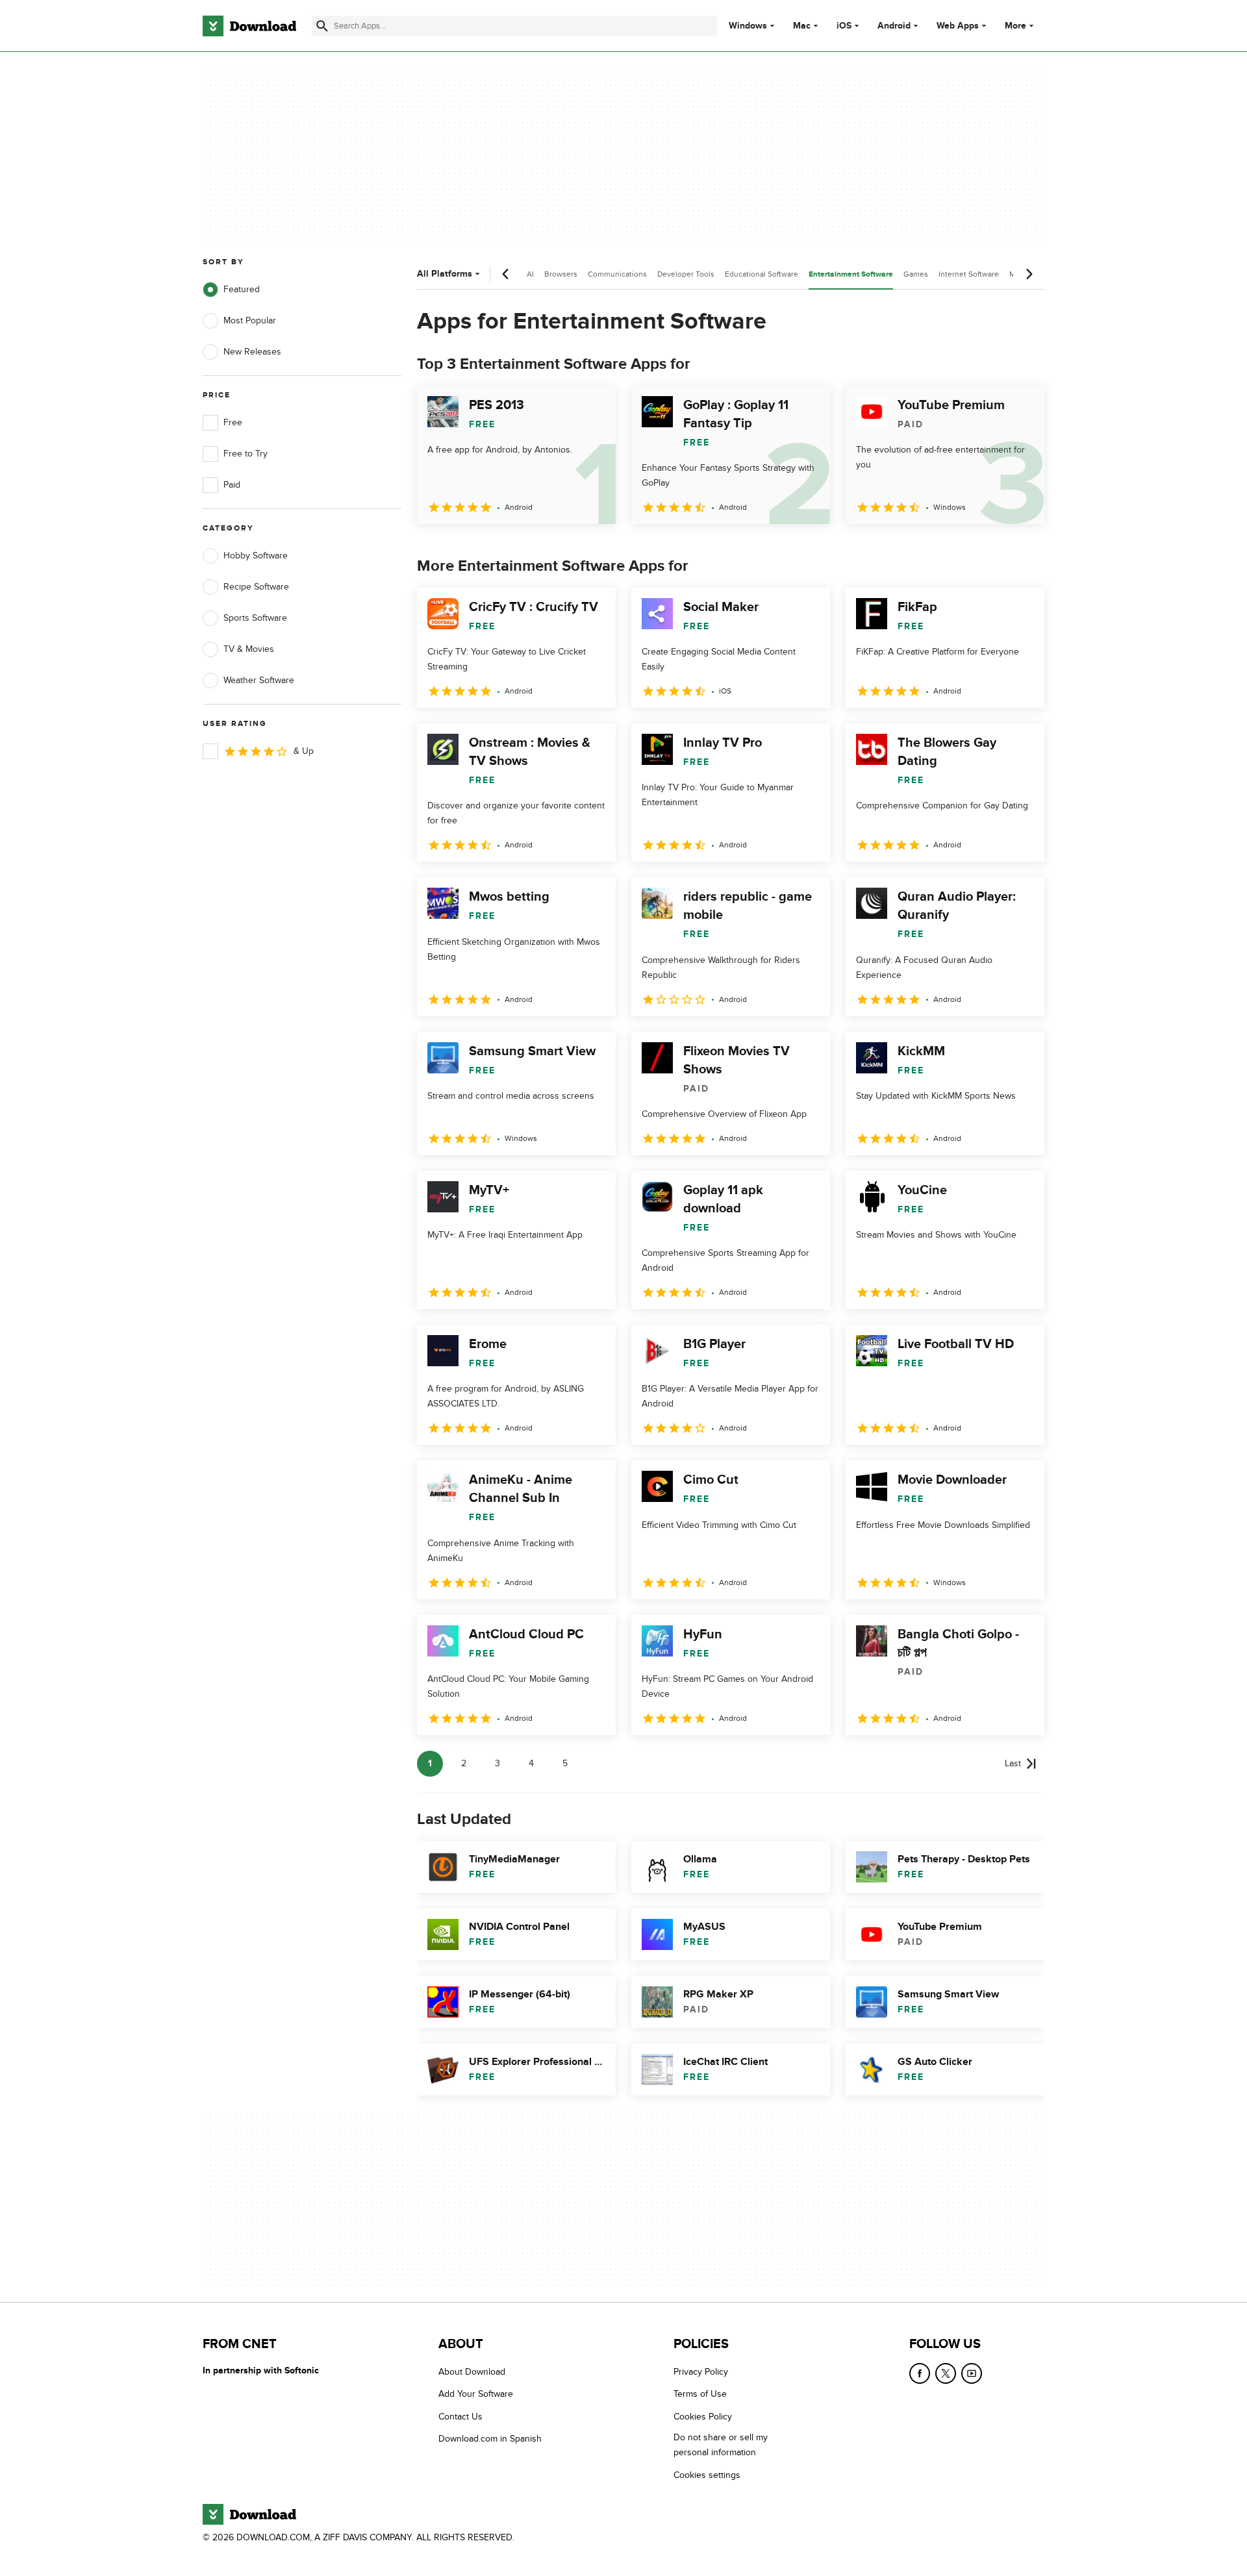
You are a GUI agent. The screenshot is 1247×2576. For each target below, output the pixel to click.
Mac (802, 26)
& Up (304, 751)
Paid (232, 485)
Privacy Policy (701, 2372)
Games (916, 274)
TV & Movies (249, 649)
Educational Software (762, 274)
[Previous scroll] (506, 274)
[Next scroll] (1029, 274)
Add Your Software (476, 2394)
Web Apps (958, 26)
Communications (617, 274)
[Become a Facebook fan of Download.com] (920, 2373)
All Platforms (445, 274)
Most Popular (250, 320)
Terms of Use (700, 2394)
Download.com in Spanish (490, 2439)
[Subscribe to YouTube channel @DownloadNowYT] (972, 2373)
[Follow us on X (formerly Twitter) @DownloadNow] (946, 2373)
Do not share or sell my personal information (721, 2445)
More (1015, 26)
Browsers (561, 274)
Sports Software (255, 618)
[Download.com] (249, 26)
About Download (472, 2372)
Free (233, 422)
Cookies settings (707, 2474)
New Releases (252, 352)
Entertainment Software (851, 274)
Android (894, 26)
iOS (844, 26)
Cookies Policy (703, 2416)
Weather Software (259, 680)
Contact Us (460, 2416)
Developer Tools (686, 274)
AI (530, 274)
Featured (242, 289)
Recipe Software (256, 587)
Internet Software (969, 274)
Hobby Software (256, 556)
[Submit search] (322, 26)
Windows (748, 26)
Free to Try (246, 454)
